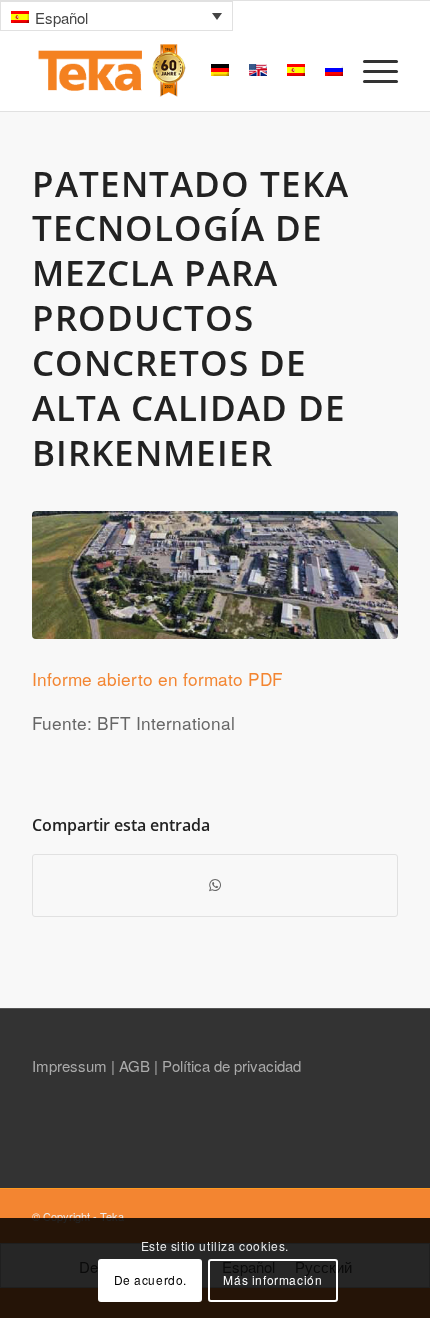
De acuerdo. (151, 1279)
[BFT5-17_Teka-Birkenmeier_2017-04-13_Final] (215, 575)
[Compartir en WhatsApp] (215, 885)
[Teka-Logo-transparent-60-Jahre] (178, 71)
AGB (136, 1065)
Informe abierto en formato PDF (157, 678)
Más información (272, 1279)
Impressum (71, 1065)
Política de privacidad (231, 1065)
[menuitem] (370, 71)
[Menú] (370, 71)
